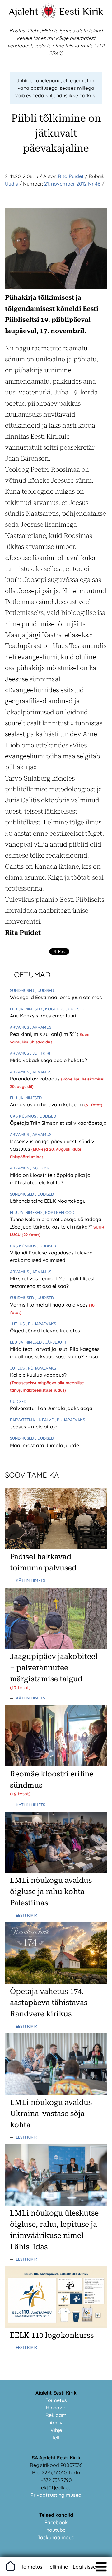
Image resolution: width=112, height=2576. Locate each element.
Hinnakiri (56, 2408)
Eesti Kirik (81, 11)
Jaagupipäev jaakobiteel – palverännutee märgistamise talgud (54, 1668)
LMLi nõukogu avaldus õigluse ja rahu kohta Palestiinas (51, 1892)
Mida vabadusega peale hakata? (49, 1060)
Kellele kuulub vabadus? (38, 1375)
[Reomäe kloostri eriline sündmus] (56, 1765)
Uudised (18, 1401)
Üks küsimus (24, 1116)
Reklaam (56, 2415)
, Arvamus (41, 1027)
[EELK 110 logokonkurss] (56, 2326)
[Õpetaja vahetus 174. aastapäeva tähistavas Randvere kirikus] (56, 1982)
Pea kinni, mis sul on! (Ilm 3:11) (45, 1034)
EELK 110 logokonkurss (52, 2335)
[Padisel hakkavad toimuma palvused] (56, 1547)
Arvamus (20, 1027)
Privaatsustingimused (56, 2495)
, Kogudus (54, 1009)
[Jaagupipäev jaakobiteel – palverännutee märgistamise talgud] (56, 1647)
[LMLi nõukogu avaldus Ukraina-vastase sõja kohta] (56, 2093)
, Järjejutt (55, 1342)
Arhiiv (56, 2423)
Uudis (12, 184)
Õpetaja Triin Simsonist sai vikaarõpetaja (58, 1123)
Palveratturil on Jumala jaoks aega (51, 1408)
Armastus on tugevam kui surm (47, 1104)
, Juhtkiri (40, 1053)
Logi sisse (84, 2567)
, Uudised (44, 990)
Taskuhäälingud (56, 2537)
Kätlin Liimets (30, 1580)
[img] (101, 2567)
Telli (56, 2438)
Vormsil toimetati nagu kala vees (49, 1305)
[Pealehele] (49, 17)
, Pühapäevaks (41, 1324)
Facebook (56, 2522)
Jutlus (18, 1324)
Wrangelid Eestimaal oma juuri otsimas (56, 997)
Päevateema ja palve (32, 1420)
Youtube (56, 2530)
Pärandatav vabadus (35, 1079)
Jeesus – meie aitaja (34, 1427)
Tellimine (58, 2567)
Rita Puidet (71, 176)
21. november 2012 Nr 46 (72, 184)
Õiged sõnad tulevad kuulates (45, 1331)
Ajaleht (23, 11)
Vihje (56, 2430)
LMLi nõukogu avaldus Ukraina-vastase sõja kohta (51, 2114)
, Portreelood (59, 1212)
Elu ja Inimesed (26, 1009)
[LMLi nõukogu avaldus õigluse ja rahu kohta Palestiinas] (56, 1871)
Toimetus (56, 2400)
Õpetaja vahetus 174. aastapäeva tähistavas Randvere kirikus (49, 2003)
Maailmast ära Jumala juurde (44, 1445)
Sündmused (23, 990)
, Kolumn (40, 1168)
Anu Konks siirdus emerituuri (43, 1016)
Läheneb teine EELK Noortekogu (48, 1201)
